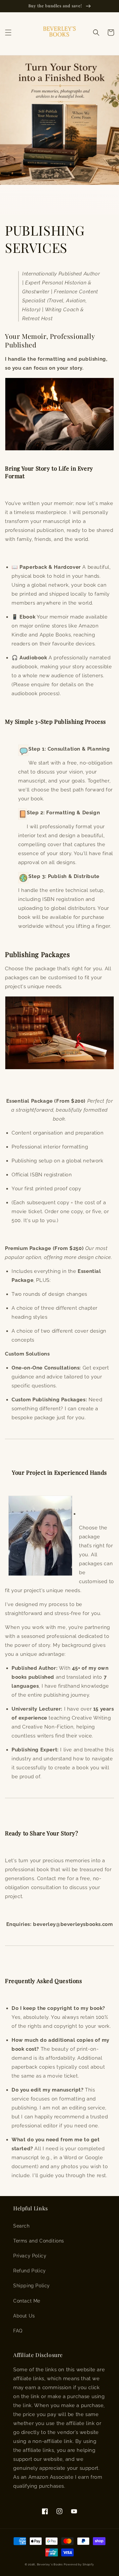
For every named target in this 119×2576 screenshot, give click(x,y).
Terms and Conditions (39, 2241)
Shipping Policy (32, 2286)
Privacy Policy (30, 2256)
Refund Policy (30, 2271)
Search (21, 2226)
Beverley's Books (50, 2564)
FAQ (18, 2331)
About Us (24, 2316)
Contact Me (27, 2301)
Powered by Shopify (79, 2564)
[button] (8, 33)
